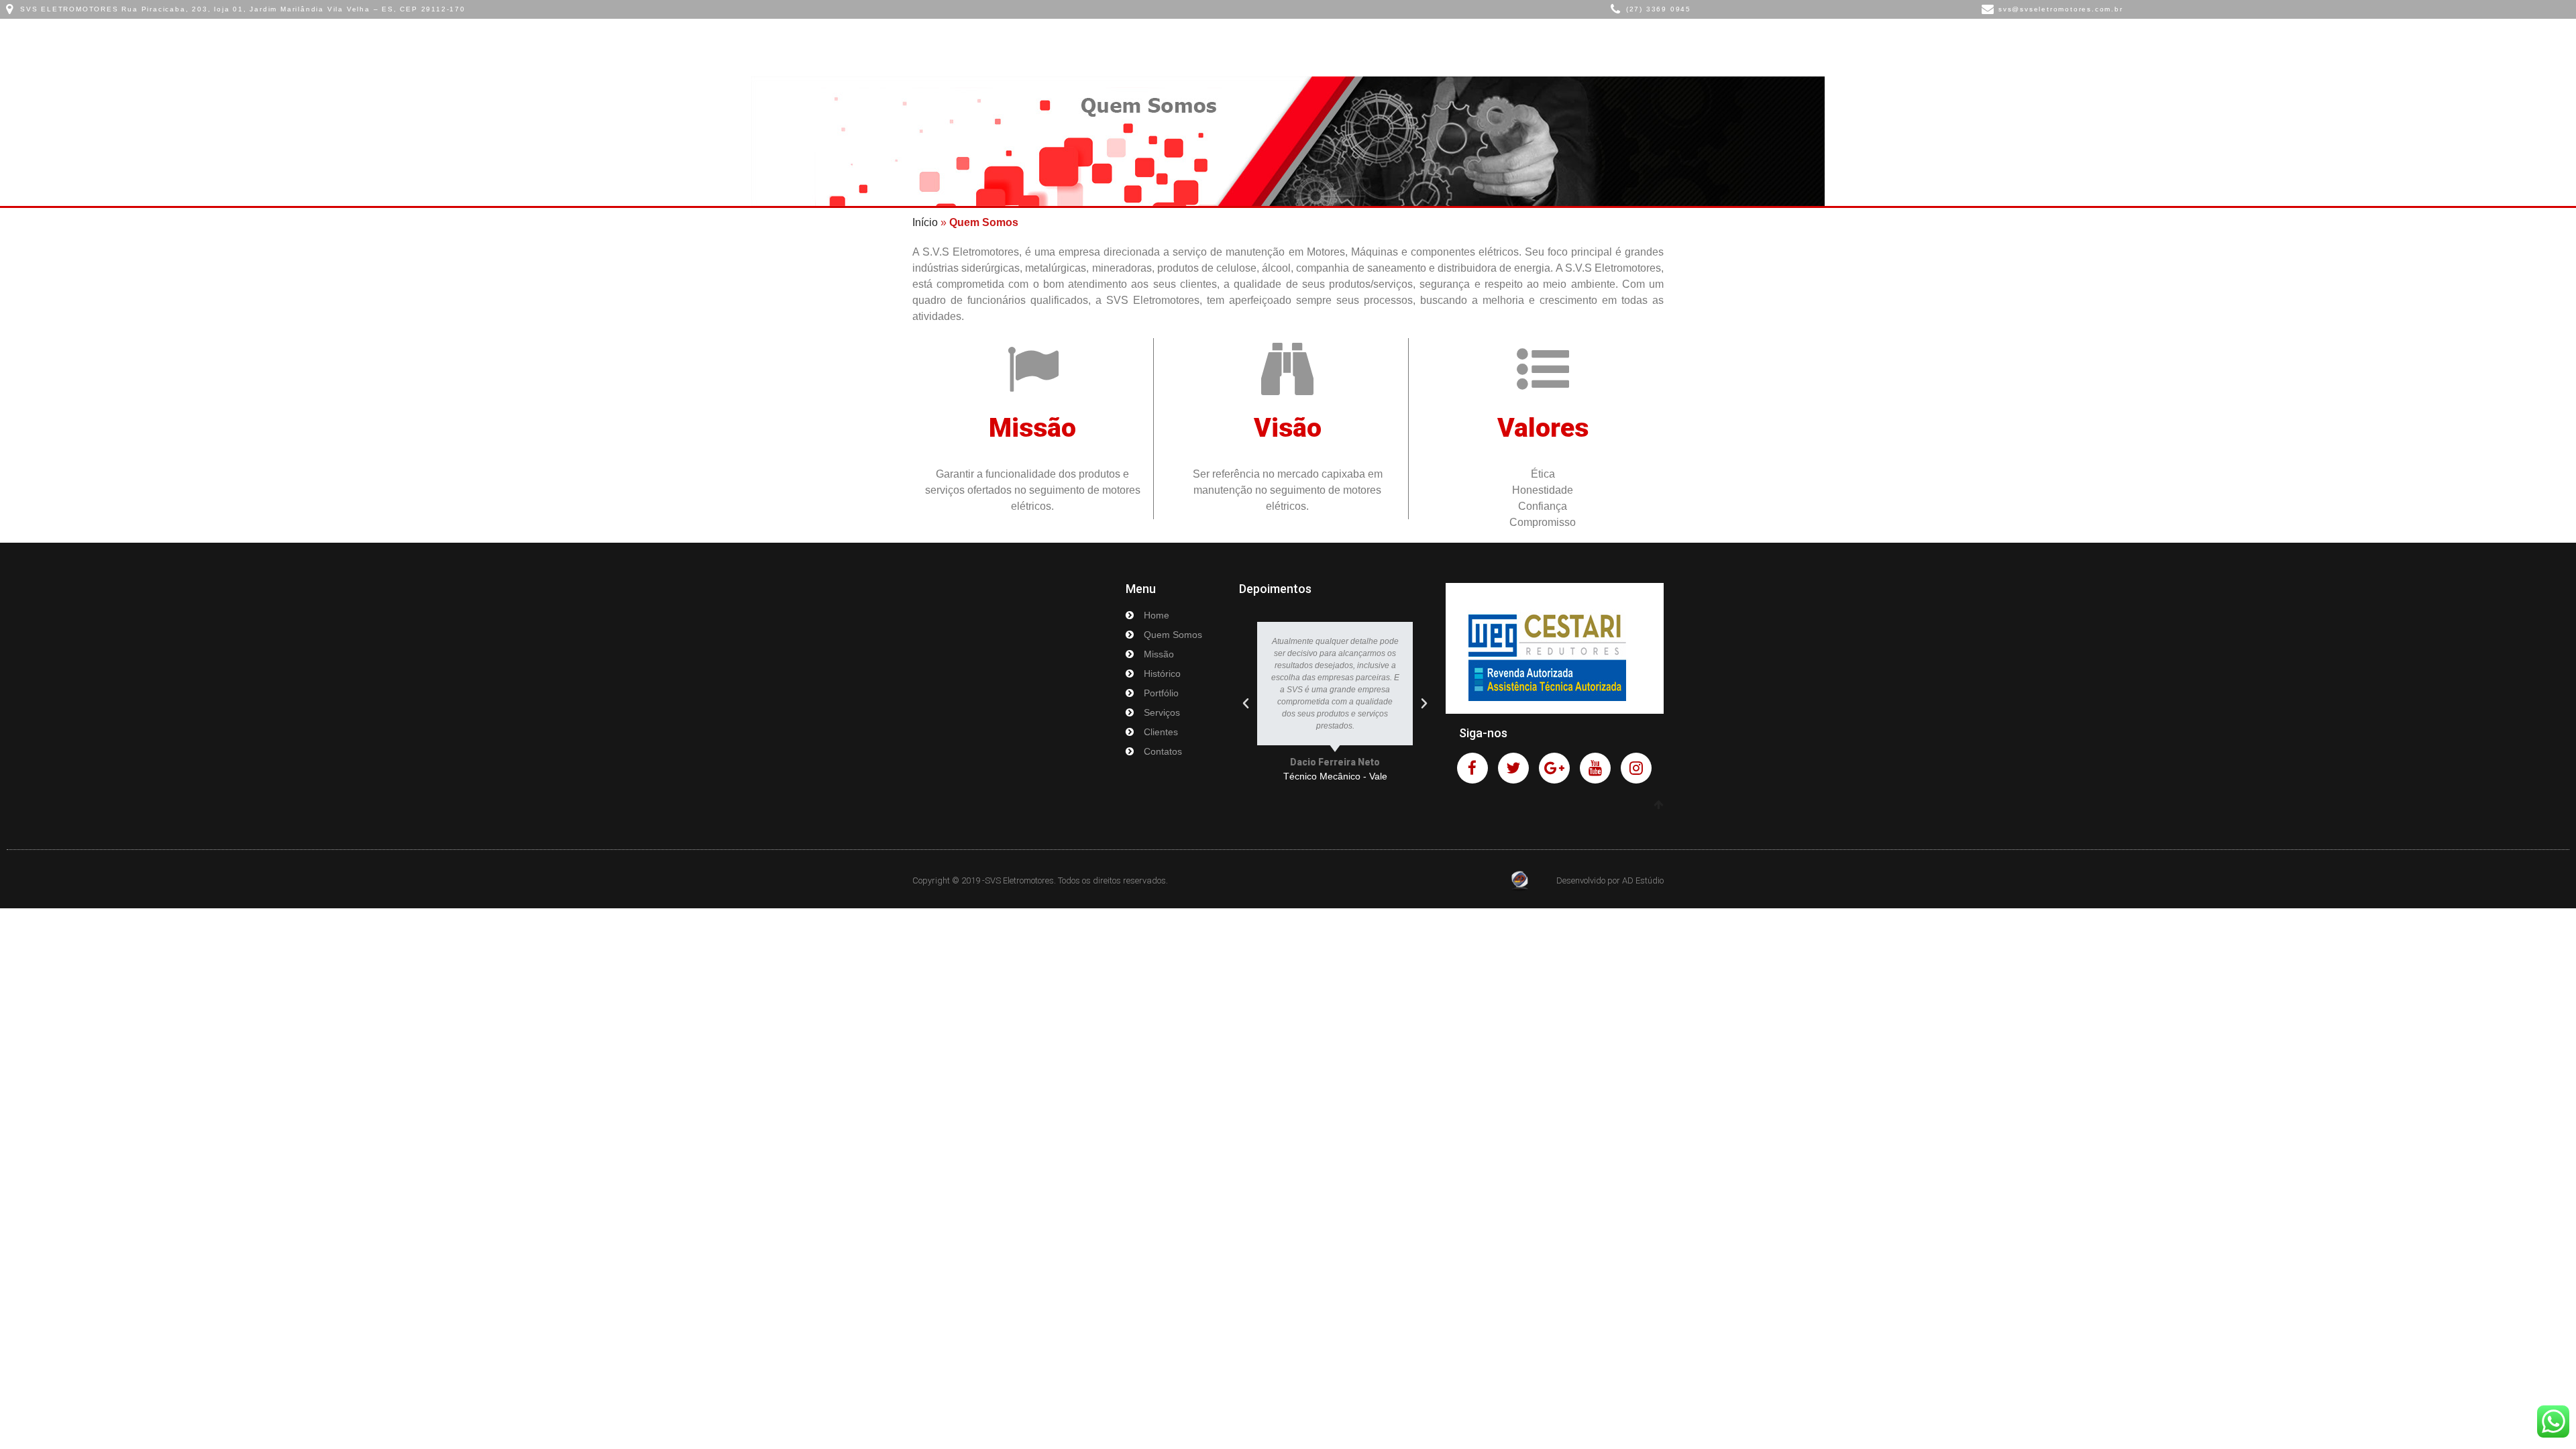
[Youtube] (1595, 768)
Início (925, 222)
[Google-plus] (1554, 768)
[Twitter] (1513, 768)
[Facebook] (1472, 768)
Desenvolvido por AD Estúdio (1610, 880)
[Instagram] (1636, 768)
